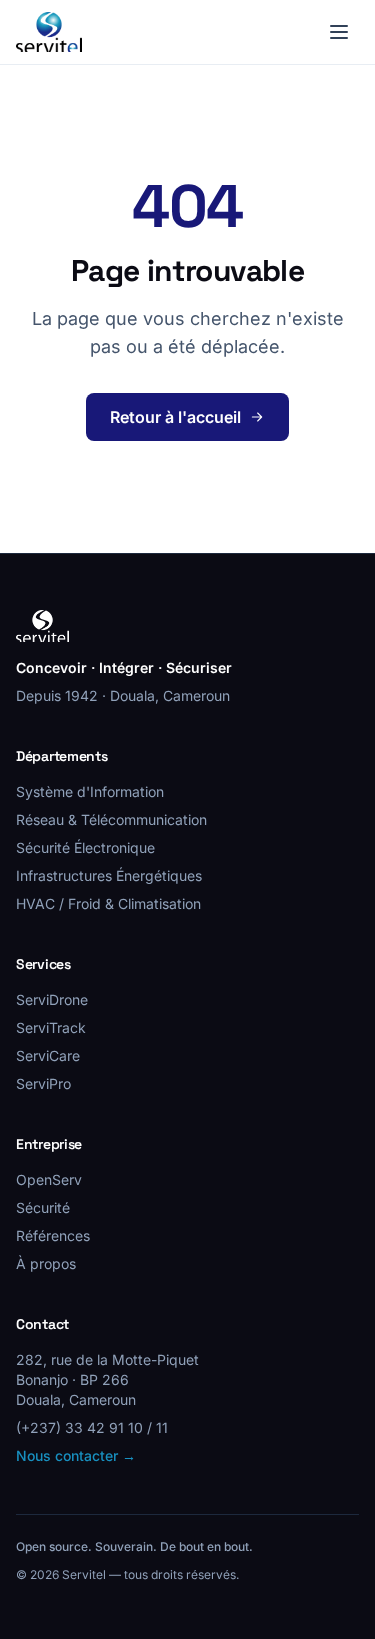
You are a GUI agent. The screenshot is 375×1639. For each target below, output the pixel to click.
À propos (46, 1263)
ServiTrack (51, 1027)
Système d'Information (90, 791)
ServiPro (43, 1083)
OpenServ (49, 1179)
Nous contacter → (76, 1455)
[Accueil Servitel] (49, 32)
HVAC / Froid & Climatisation (108, 903)
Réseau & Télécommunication (111, 819)
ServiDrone (52, 999)
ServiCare (48, 1055)
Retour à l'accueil (175, 417)
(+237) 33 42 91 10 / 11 (92, 1427)
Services (43, 964)
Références (53, 1235)
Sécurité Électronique (85, 847)
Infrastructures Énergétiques (109, 875)
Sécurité (43, 1207)
